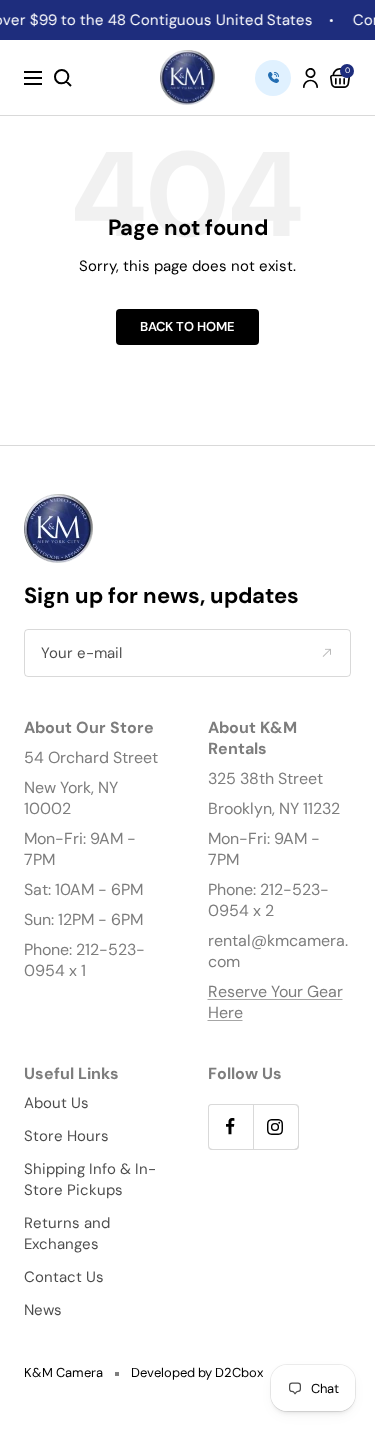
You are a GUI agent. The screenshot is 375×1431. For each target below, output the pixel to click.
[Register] (326, 653)
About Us (56, 1103)
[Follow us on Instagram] (275, 1126)
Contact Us (64, 1277)
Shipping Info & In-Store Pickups (90, 1179)
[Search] (63, 78)
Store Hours (66, 1136)
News (43, 1310)
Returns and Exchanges (67, 1233)
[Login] (310, 78)
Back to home (187, 326)
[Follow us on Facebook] (230, 1126)
